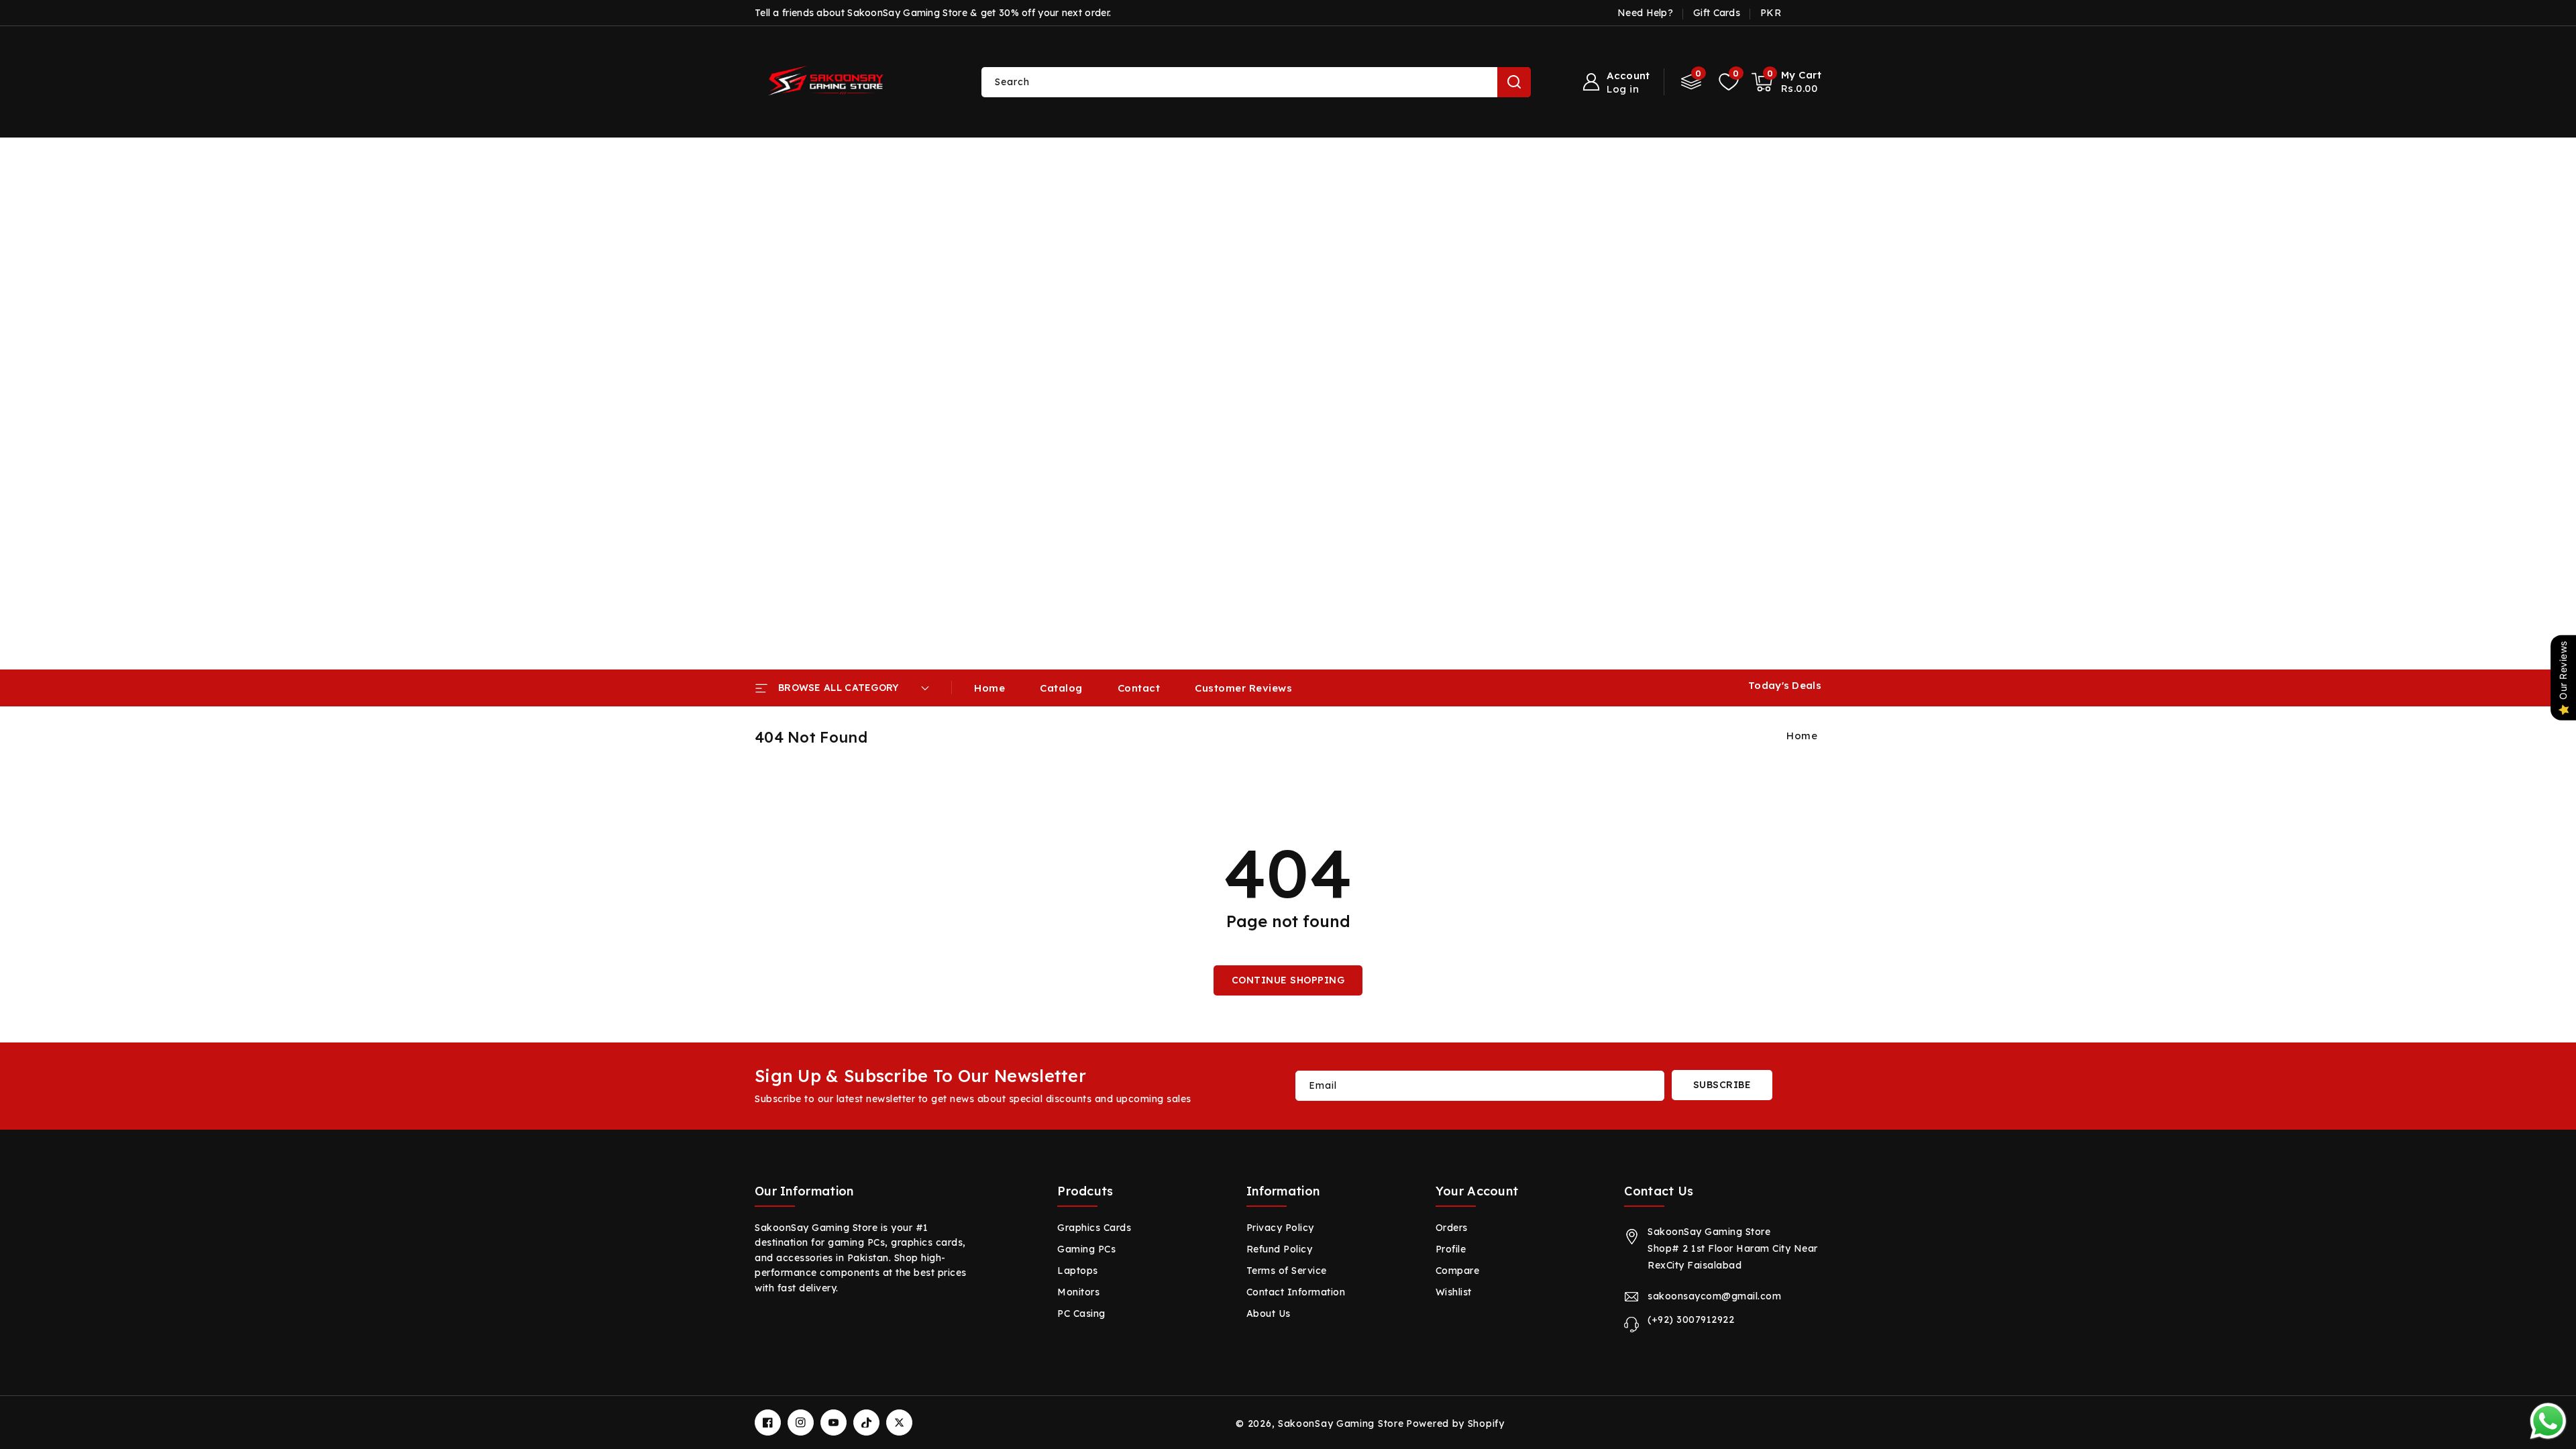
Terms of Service (1287, 1271)
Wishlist (1454, 1292)
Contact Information (1296, 1292)
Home (1802, 736)
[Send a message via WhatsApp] (2548, 1421)
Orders (1452, 1228)
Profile (1451, 1249)
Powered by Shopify (1455, 1424)
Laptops (1078, 1271)
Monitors (1078, 1292)
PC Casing (1081, 1313)
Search (1514, 82)
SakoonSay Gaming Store (1341, 1424)
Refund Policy (1280, 1249)
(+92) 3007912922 (1691, 1320)
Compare (1458, 1271)
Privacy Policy (1280, 1228)
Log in (1623, 89)
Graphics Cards (1094, 1228)
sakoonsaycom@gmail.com (1714, 1296)
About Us (1269, 1313)
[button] (1787, 82)
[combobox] (1256, 82)
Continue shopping (1288, 980)
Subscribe (1722, 1085)
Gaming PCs (1086, 1249)
